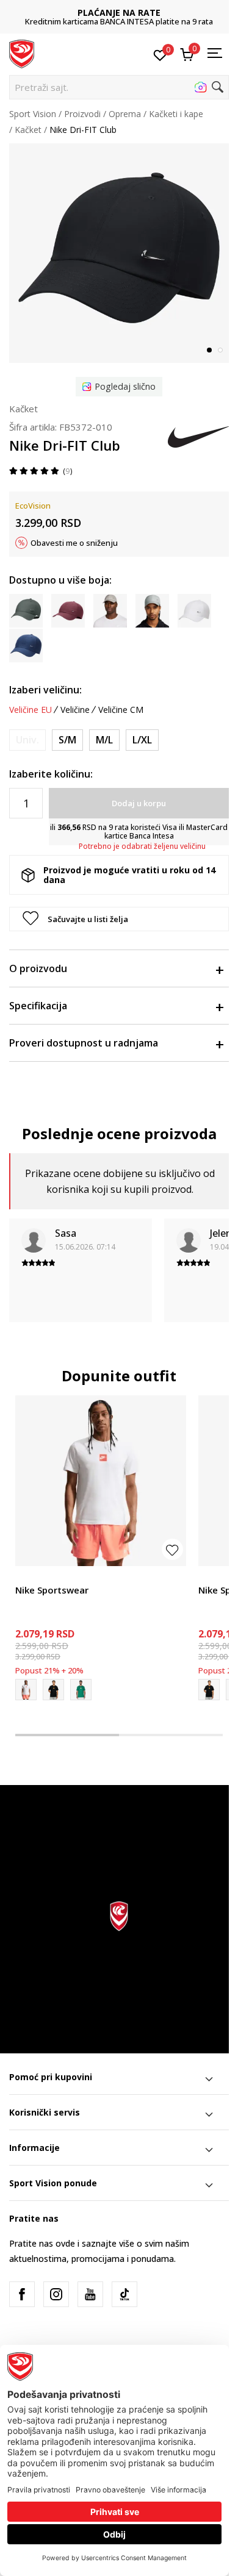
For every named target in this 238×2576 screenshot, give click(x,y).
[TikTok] (124, 2294)
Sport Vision (33, 114)
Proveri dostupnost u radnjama (84, 1043)
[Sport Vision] (22, 53)
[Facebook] (22, 2294)
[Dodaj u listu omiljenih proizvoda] (172, 1549)
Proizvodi (82, 114)
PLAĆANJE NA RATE (119, 13)
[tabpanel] (119, 253)
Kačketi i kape (176, 114)
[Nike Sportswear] (101, 1481)
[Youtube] (90, 2294)
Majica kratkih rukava (57, 1576)
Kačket (28, 130)
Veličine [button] (75, 710)
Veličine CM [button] (121, 710)
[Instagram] (56, 2294)
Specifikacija (38, 1006)
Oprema (125, 114)
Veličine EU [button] (31, 710)
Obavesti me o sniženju (74, 543)
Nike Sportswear (52, 1590)
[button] (119, 87)
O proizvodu (38, 968)
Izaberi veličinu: (45, 690)
